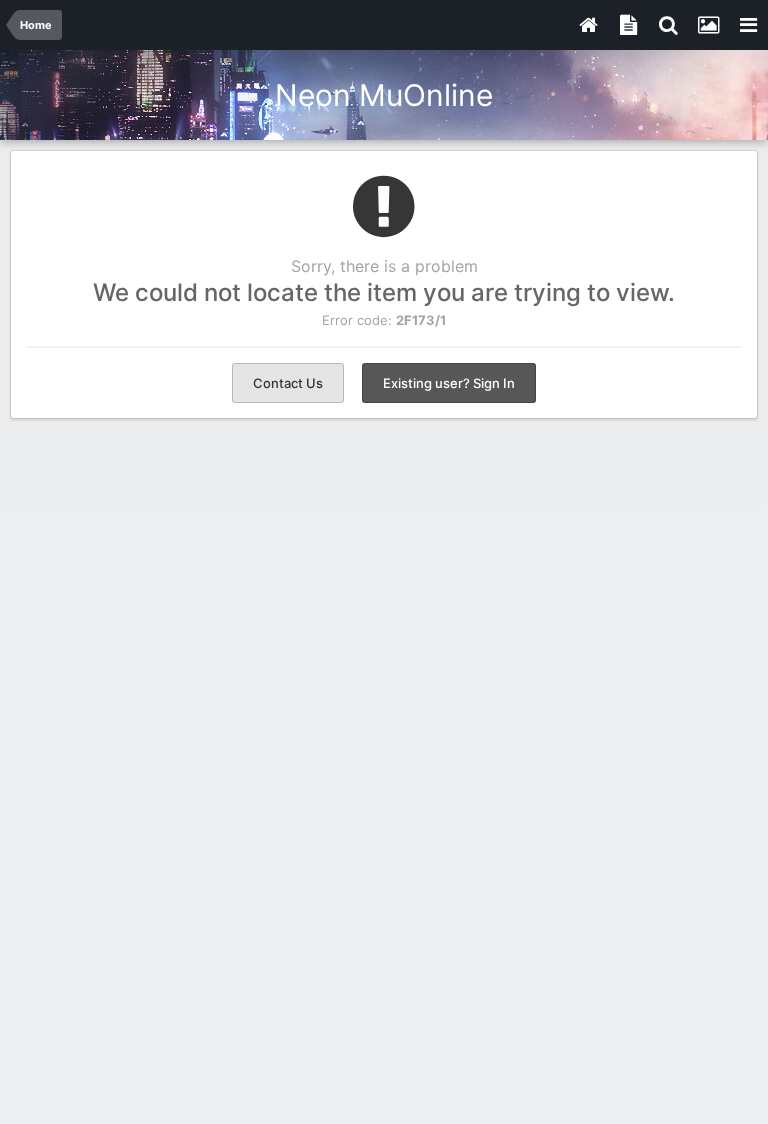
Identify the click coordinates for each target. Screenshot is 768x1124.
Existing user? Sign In (449, 383)
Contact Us (288, 383)
